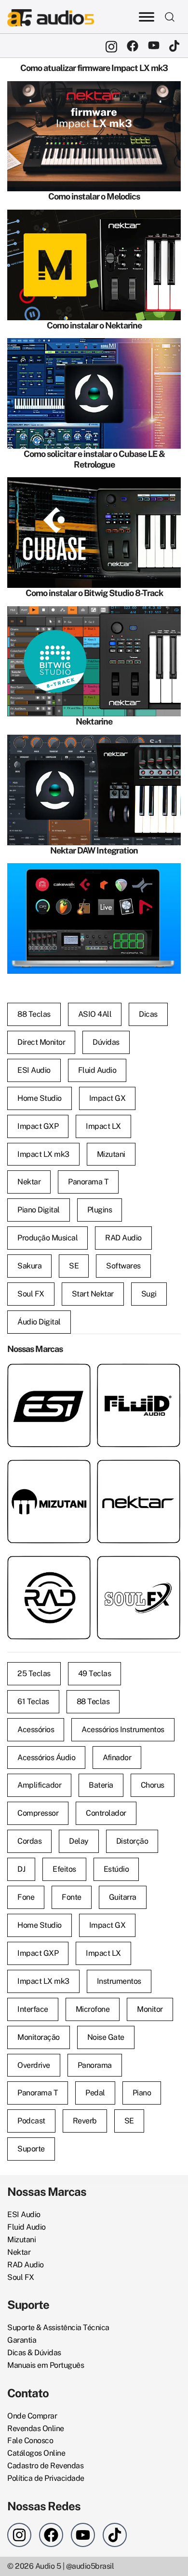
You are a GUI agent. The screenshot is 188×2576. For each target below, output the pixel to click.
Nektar (29, 1182)
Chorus (153, 1785)
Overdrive (34, 2065)
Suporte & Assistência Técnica (58, 2327)
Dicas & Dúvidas (34, 2353)
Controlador (106, 1813)
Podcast (31, 2121)
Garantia (22, 2340)
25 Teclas (34, 1673)
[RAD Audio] (49, 1562)
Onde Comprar (32, 2416)
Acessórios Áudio (46, 1758)
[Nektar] (139, 1466)
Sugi (149, 1294)
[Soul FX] (139, 1562)
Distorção (132, 1841)
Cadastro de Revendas (45, 2466)
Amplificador (39, 1785)
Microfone (93, 2009)
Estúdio (116, 1869)
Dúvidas (106, 1042)
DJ (21, 1869)
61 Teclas (33, 1701)
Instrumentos (119, 1981)
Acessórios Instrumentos (123, 1729)
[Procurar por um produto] (170, 16)
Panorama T (88, 1182)
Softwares (123, 1266)
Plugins (100, 1210)
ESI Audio (34, 1070)
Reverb (85, 2121)
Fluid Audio (97, 1070)
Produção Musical (47, 1238)
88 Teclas (34, 1014)
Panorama (95, 2065)
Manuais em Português (46, 2365)
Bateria (101, 1785)
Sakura (29, 1266)
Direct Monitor (41, 1042)
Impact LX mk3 (43, 1154)
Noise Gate (106, 2037)
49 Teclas (95, 1673)
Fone (26, 1897)
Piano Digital (39, 1210)
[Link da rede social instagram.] (111, 46)
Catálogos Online (36, 2453)
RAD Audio (123, 1238)
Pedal (95, 2093)
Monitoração (39, 2037)
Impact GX (107, 1098)
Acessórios (36, 1729)
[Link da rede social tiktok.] (175, 46)
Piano (142, 2093)
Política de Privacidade (46, 2478)
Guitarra (123, 1897)
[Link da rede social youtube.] (154, 46)
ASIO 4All (95, 1014)
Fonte (72, 1897)
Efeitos (64, 1869)
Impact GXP (38, 1126)
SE (74, 1266)
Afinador (117, 1758)
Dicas (148, 1014)
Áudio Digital (39, 1322)
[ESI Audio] (49, 1370)
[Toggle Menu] (147, 17)
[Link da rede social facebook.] (133, 46)
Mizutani (111, 1154)
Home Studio (40, 1098)
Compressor (38, 1813)
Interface (33, 2009)
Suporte (31, 2149)
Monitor (150, 2009)
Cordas (29, 1841)
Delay (79, 1841)
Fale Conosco (30, 2441)
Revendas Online (36, 2428)
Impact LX (103, 1126)
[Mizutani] (49, 1466)
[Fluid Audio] (139, 1370)
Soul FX (31, 1294)
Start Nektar (93, 1294)
